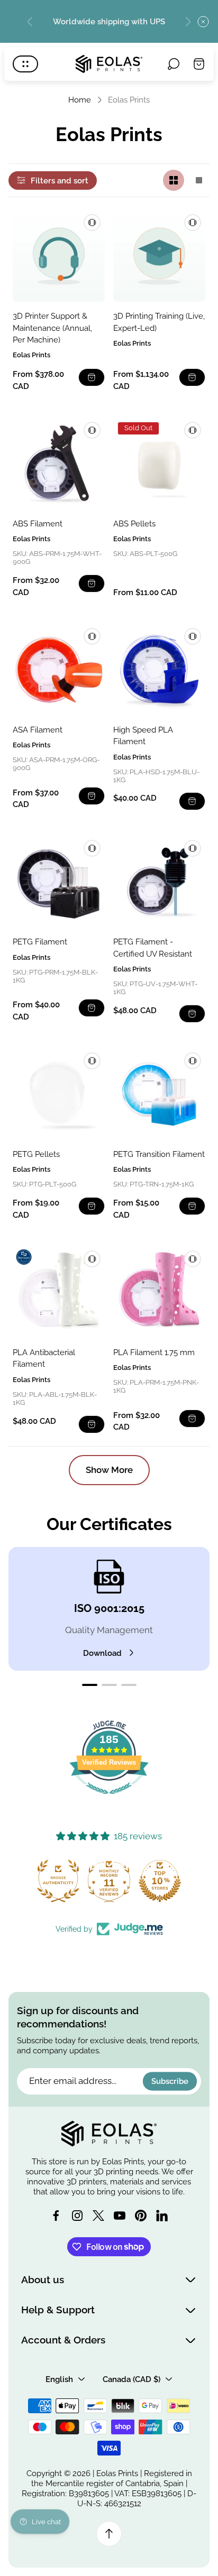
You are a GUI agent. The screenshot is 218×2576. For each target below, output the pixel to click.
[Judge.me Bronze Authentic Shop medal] (58, 1881)
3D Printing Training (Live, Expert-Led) (159, 322)
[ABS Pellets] (159, 464)
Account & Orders (63, 2340)
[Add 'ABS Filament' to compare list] (92, 430)
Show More (109, 1470)
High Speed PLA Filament (143, 735)
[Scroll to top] (109, 2534)
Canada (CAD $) (131, 2379)
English (59, 2379)
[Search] (174, 64)
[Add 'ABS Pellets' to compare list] (193, 430)
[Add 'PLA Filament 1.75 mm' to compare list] (193, 1259)
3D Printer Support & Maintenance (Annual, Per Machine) (52, 328)
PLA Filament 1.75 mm (154, 1352)
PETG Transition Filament (159, 1154)
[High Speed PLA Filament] (159, 670)
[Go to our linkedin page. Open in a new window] (162, 2216)
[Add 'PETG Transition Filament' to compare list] (193, 1061)
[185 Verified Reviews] (109, 1799)
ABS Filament (38, 523)
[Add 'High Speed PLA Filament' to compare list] (193, 636)
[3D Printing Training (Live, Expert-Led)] (159, 256)
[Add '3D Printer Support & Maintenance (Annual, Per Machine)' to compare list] (92, 223)
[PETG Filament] (59, 882)
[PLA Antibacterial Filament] (59, 1292)
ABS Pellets (134, 523)
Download (102, 1653)
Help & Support (58, 2310)
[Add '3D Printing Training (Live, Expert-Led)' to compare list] (193, 223)
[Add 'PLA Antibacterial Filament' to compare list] (92, 1259)
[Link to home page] (109, 2134)
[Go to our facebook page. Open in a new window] (56, 2216)
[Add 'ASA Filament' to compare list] (92, 636)
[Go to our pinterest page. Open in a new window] (141, 2216)
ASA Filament (38, 730)
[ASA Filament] (59, 670)
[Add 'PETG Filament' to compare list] (92, 848)
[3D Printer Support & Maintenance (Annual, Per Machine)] (59, 256)
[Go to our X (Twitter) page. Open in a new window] (98, 2216)
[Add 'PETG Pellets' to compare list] (92, 1061)
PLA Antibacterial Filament (44, 1358)
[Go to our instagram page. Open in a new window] (77, 2216)
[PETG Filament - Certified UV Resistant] (159, 882)
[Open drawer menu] (25, 64)
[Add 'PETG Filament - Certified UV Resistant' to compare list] (193, 848)
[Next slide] (188, 22)
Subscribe (170, 2081)
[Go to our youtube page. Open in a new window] (120, 2216)
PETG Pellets (36, 1154)
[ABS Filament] (59, 464)
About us (43, 2280)
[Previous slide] (30, 22)
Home (80, 100)
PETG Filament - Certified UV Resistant (153, 947)
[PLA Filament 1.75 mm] (159, 1292)
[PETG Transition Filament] (159, 1094)
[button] (90, 1685)
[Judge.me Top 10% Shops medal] (160, 1881)
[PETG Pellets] (59, 1094)
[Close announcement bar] (203, 22)
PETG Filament (40, 942)
